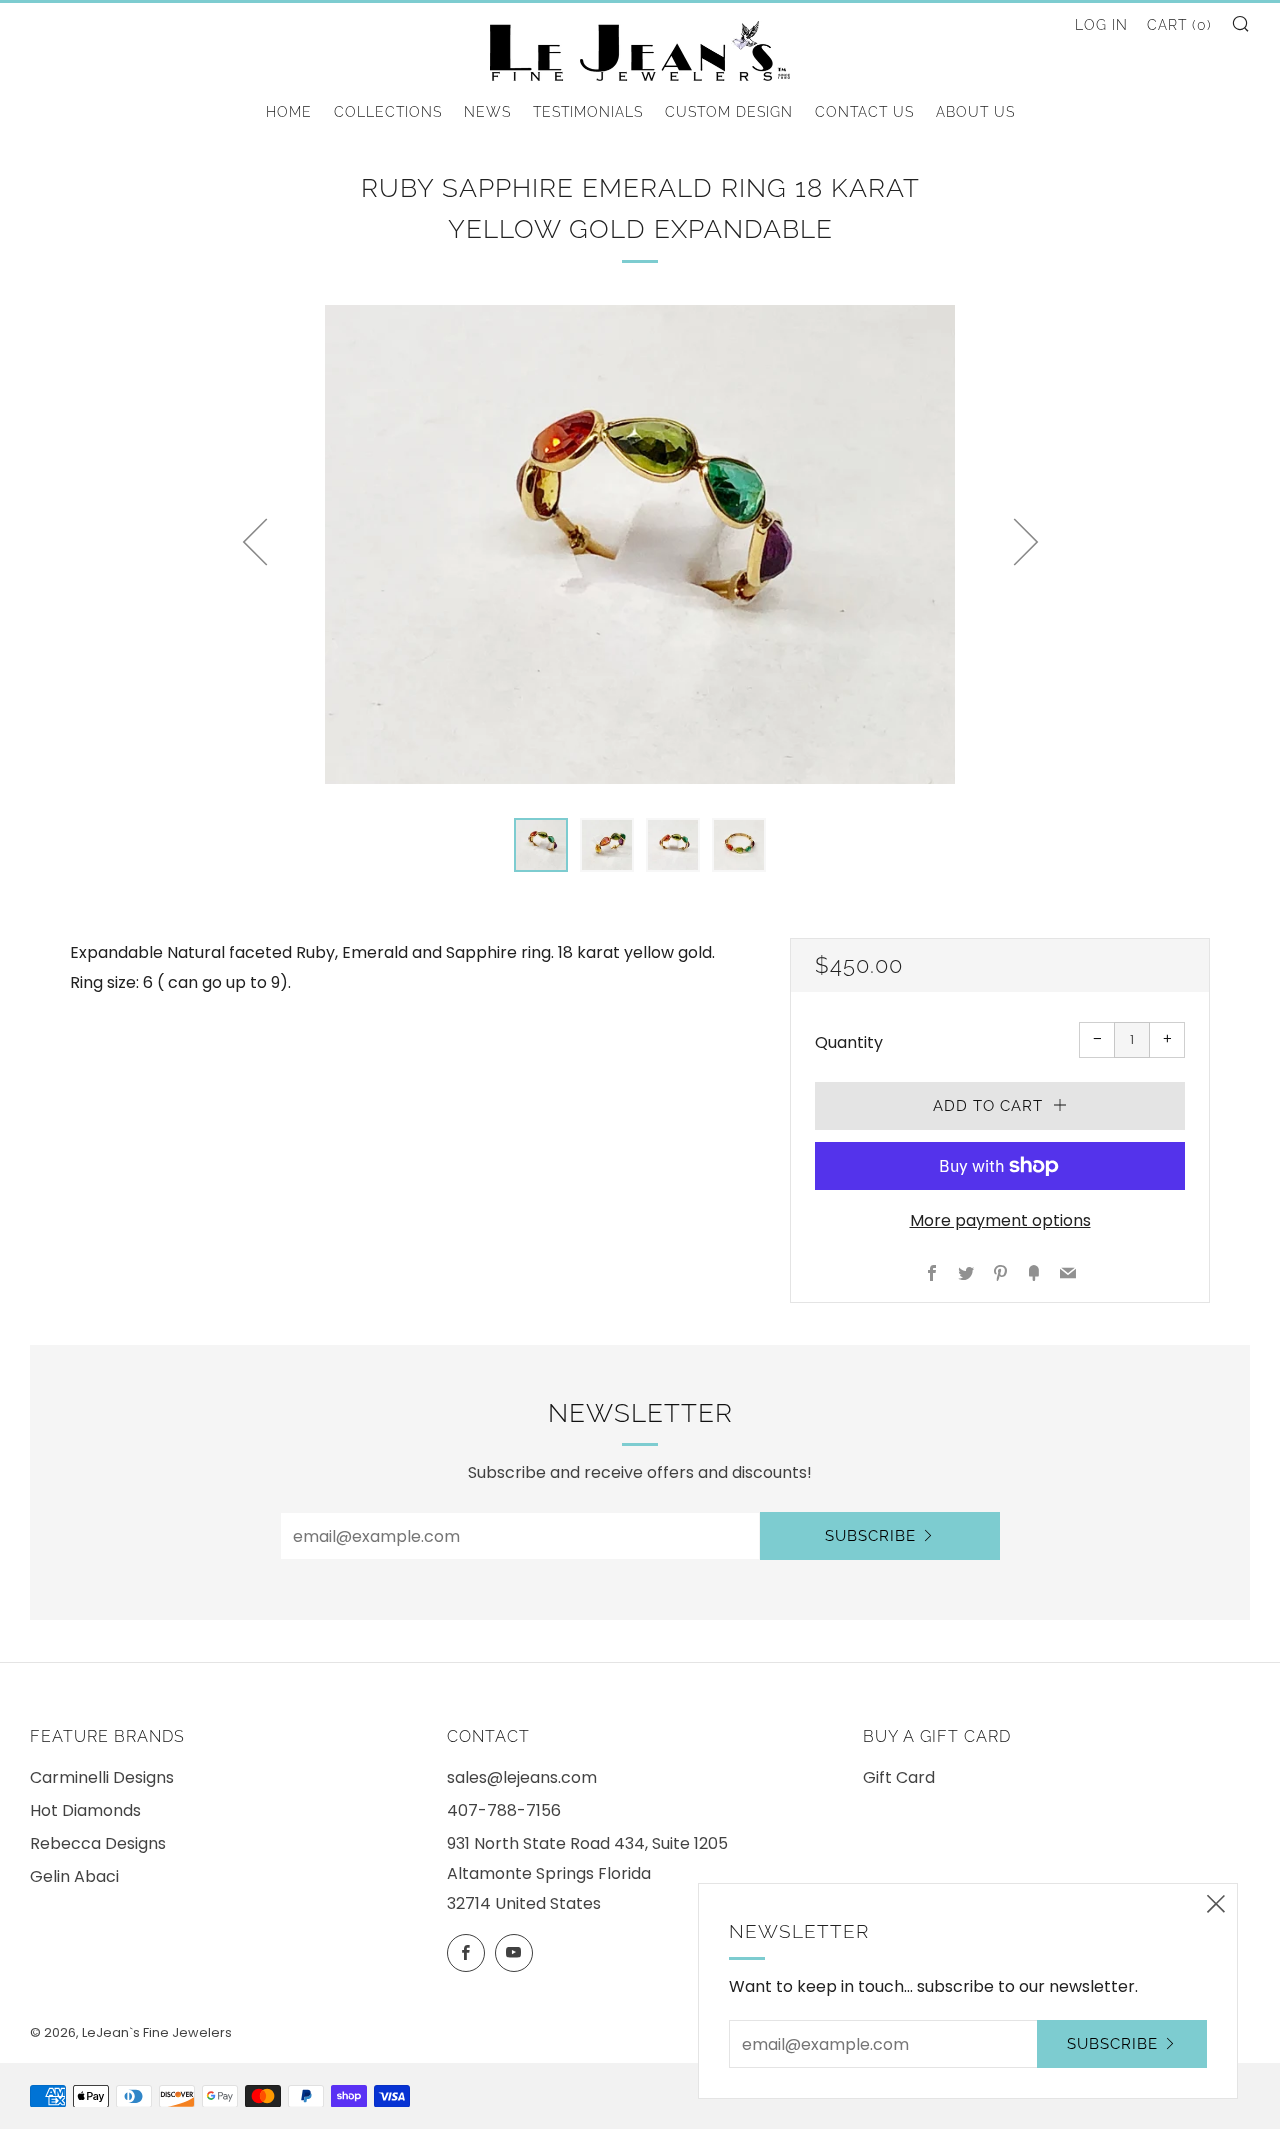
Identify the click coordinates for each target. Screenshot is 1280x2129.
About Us (975, 112)
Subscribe (870, 1536)
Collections (388, 112)
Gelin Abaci (74, 1876)
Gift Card (899, 1777)
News (487, 112)
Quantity (849, 1042)
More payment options (1000, 1220)
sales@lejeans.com (522, 1777)
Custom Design (729, 112)
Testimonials (588, 112)
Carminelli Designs (102, 1777)
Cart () (1179, 25)
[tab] (541, 845)
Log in (1101, 25)
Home (289, 112)
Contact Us (864, 112)
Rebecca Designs (98, 1843)
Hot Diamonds (85, 1810)
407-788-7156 (504, 1810)
